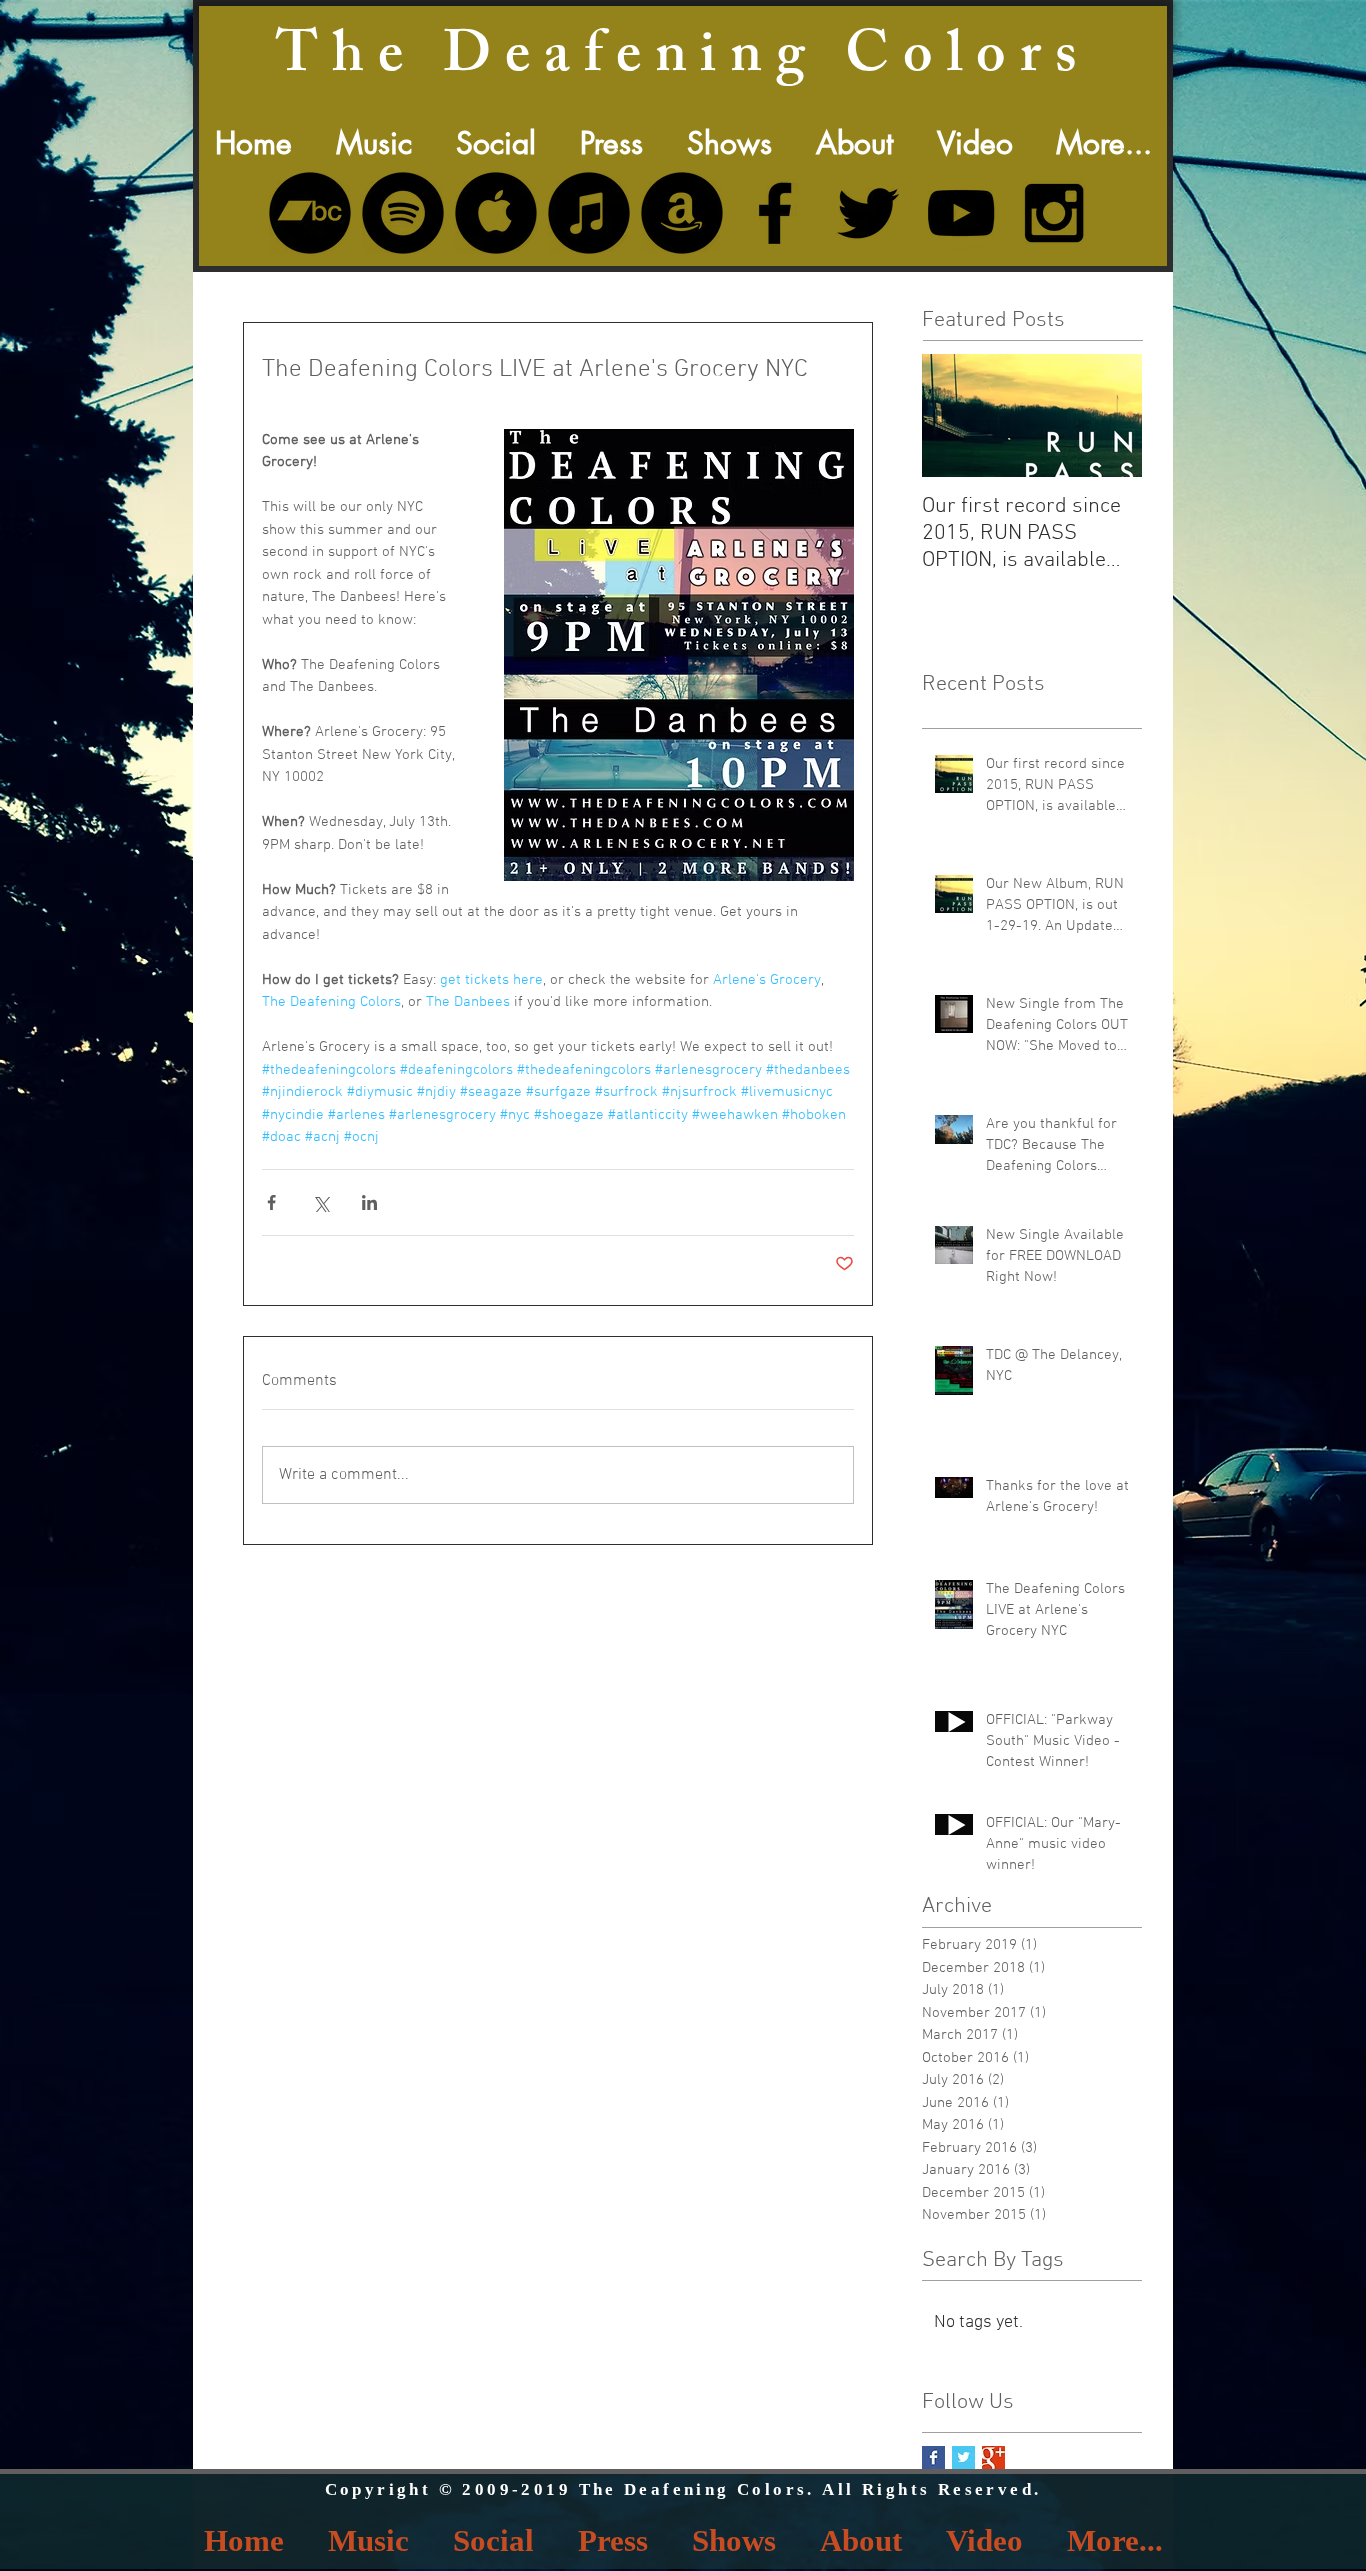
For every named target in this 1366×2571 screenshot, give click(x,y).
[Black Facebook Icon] (775, 213)
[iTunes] (589, 213)
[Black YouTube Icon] (961, 213)
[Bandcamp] (310, 213)
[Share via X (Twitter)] (320, 1202)
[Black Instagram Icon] (1054, 213)
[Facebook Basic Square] (933, 2457)
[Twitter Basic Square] (963, 2457)
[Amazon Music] (682, 213)
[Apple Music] (496, 213)
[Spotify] (403, 213)
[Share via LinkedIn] (369, 1202)
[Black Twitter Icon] (868, 213)
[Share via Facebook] (271, 1202)
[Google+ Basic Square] (993, 2457)
